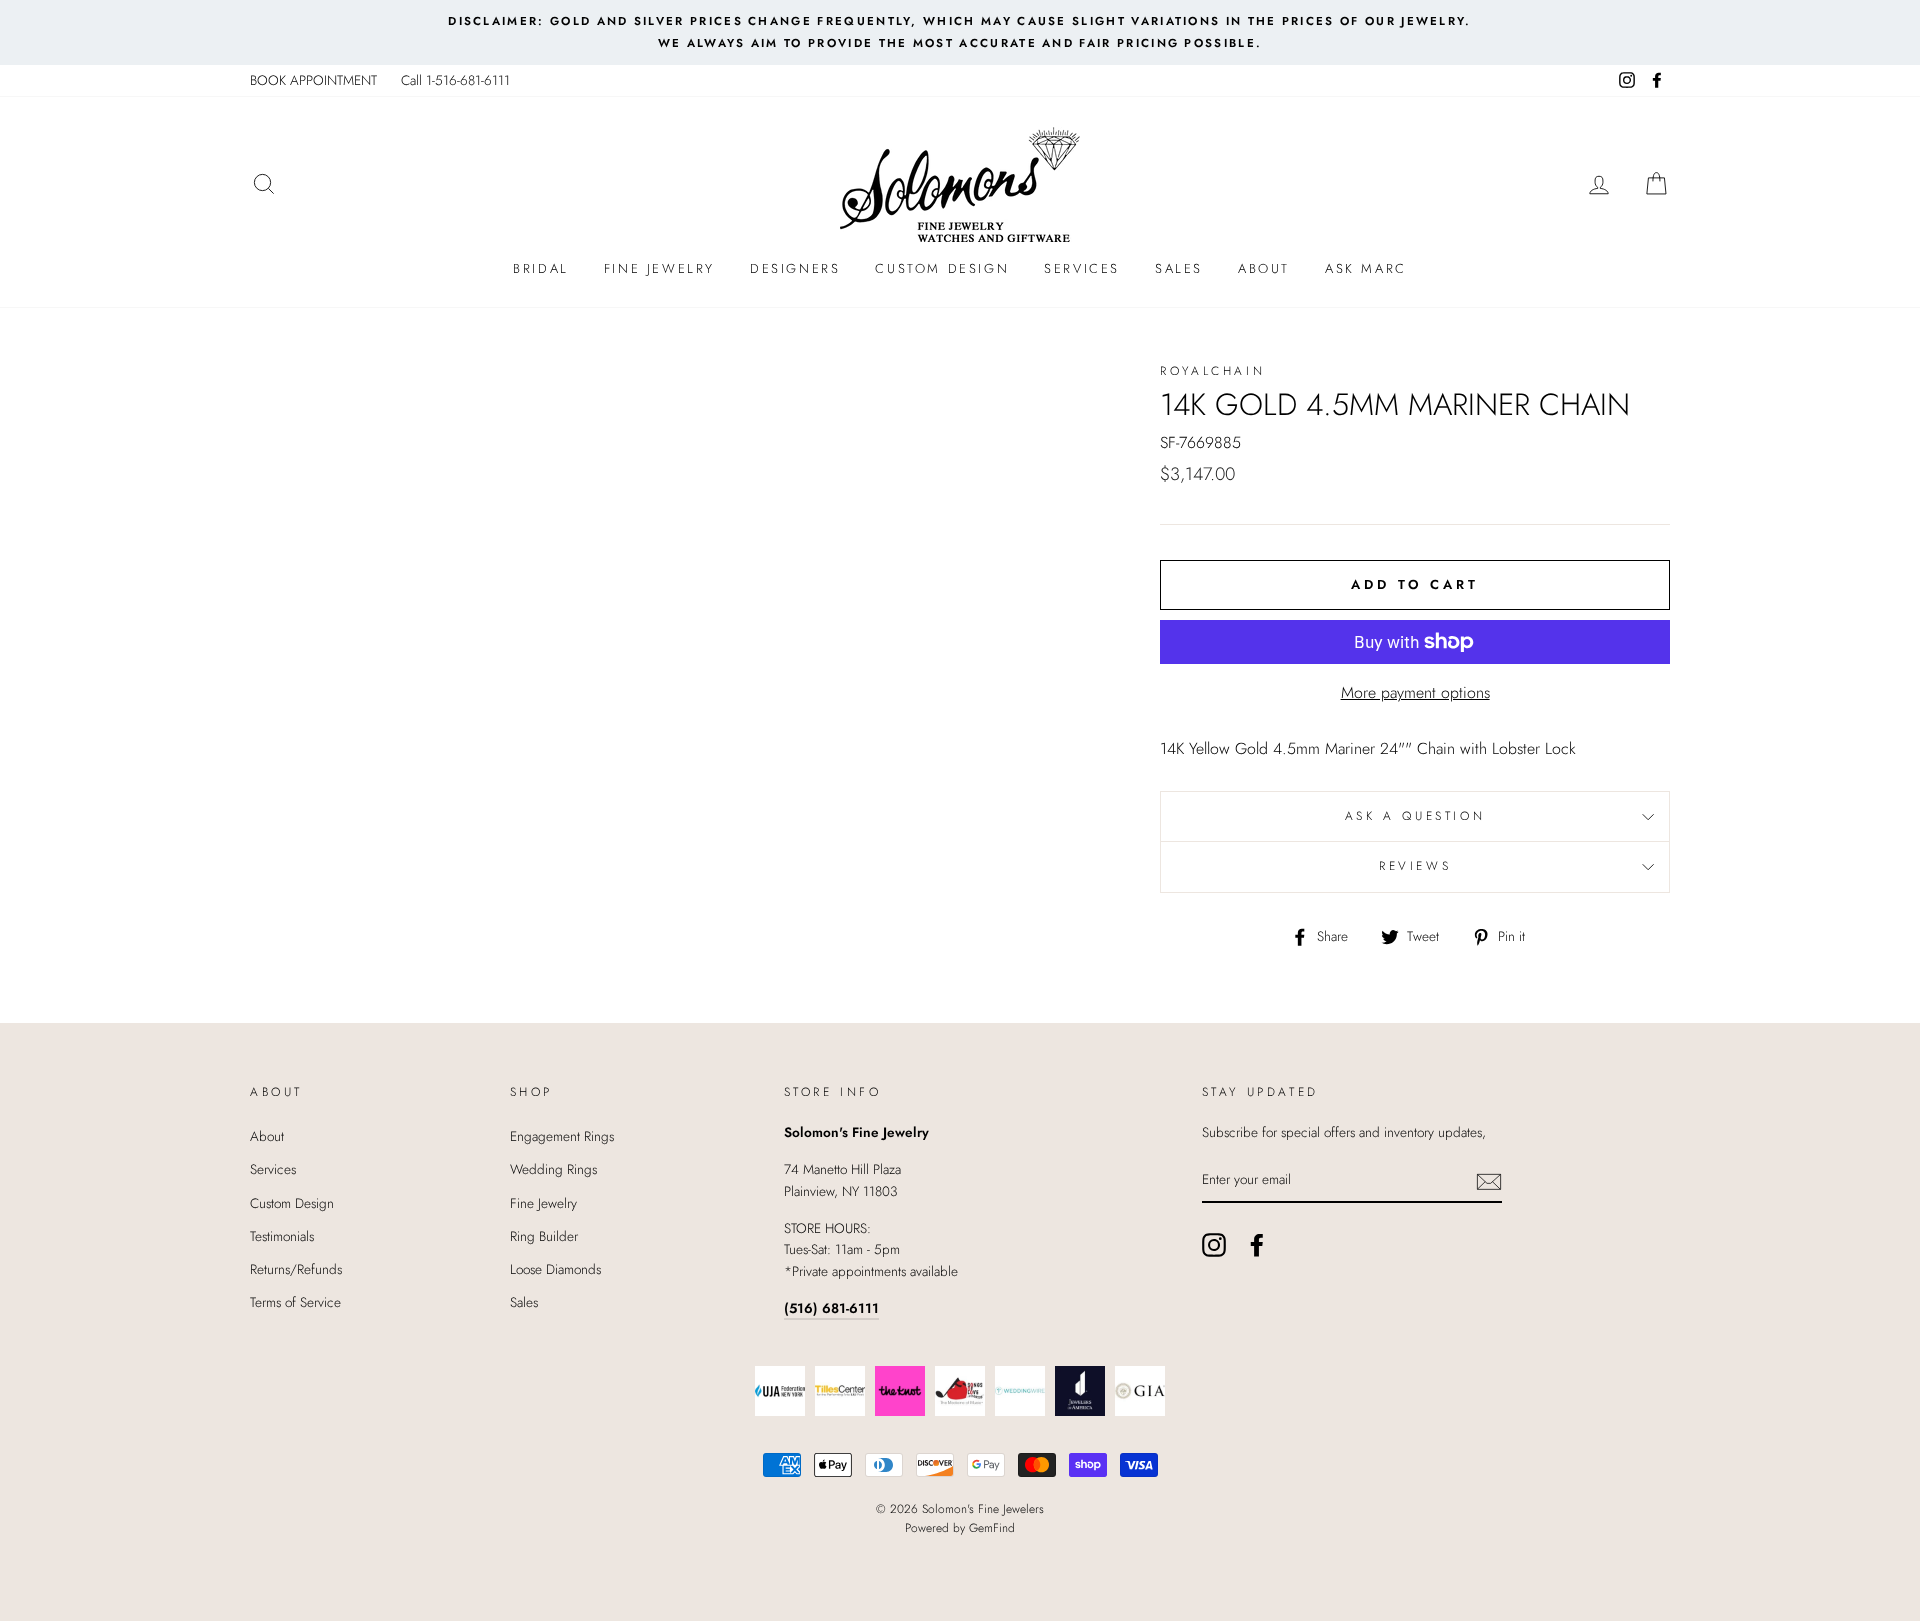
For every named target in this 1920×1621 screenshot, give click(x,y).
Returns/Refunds (296, 1269)
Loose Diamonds (555, 1269)
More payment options (1415, 692)
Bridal (541, 268)
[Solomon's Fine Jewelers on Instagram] (1214, 1245)
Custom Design (942, 268)
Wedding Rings (553, 1169)
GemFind (992, 1528)
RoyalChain (1212, 371)
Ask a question (1415, 816)
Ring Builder (544, 1236)
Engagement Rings (562, 1136)
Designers (795, 268)
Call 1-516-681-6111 (455, 80)
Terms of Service (295, 1302)
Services (1082, 268)
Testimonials (282, 1236)
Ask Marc (1366, 268)
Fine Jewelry (659, 268)
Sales (1179, 268)
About (1264, 268)
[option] (960, 32)
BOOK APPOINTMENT (313, 80)
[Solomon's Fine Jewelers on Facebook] (1257, 1245)
